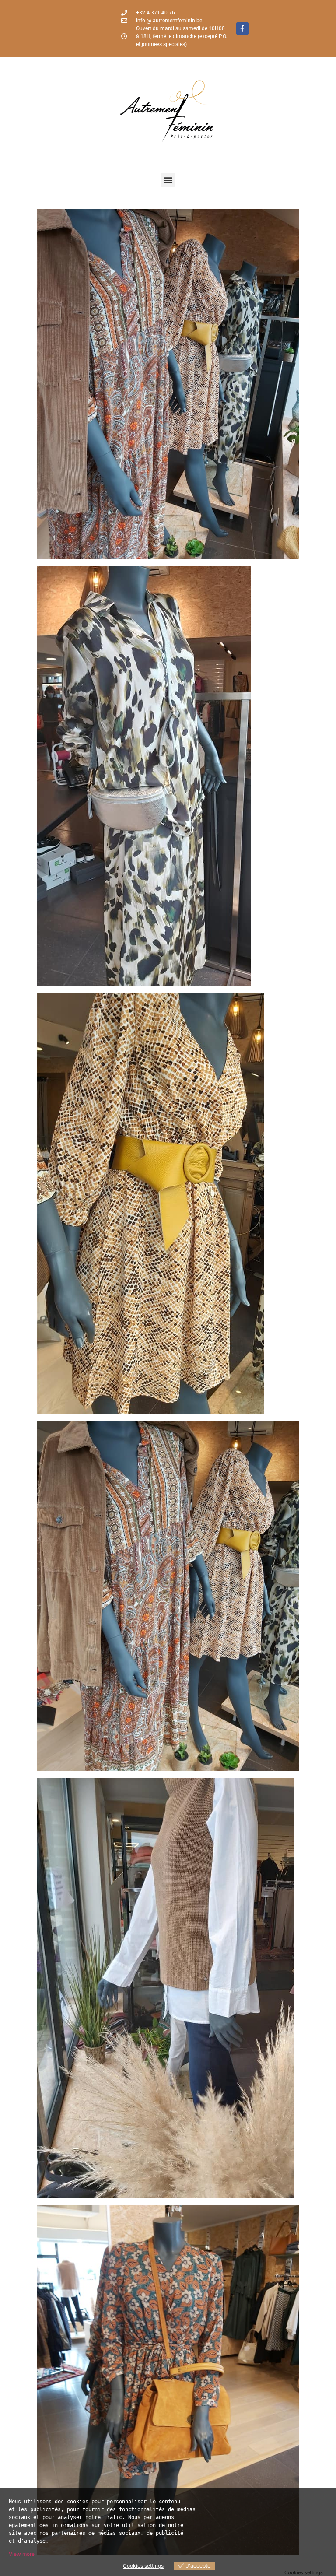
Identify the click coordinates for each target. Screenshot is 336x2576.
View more (22, 2554)
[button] (168, 180)
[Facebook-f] (242, 28)
